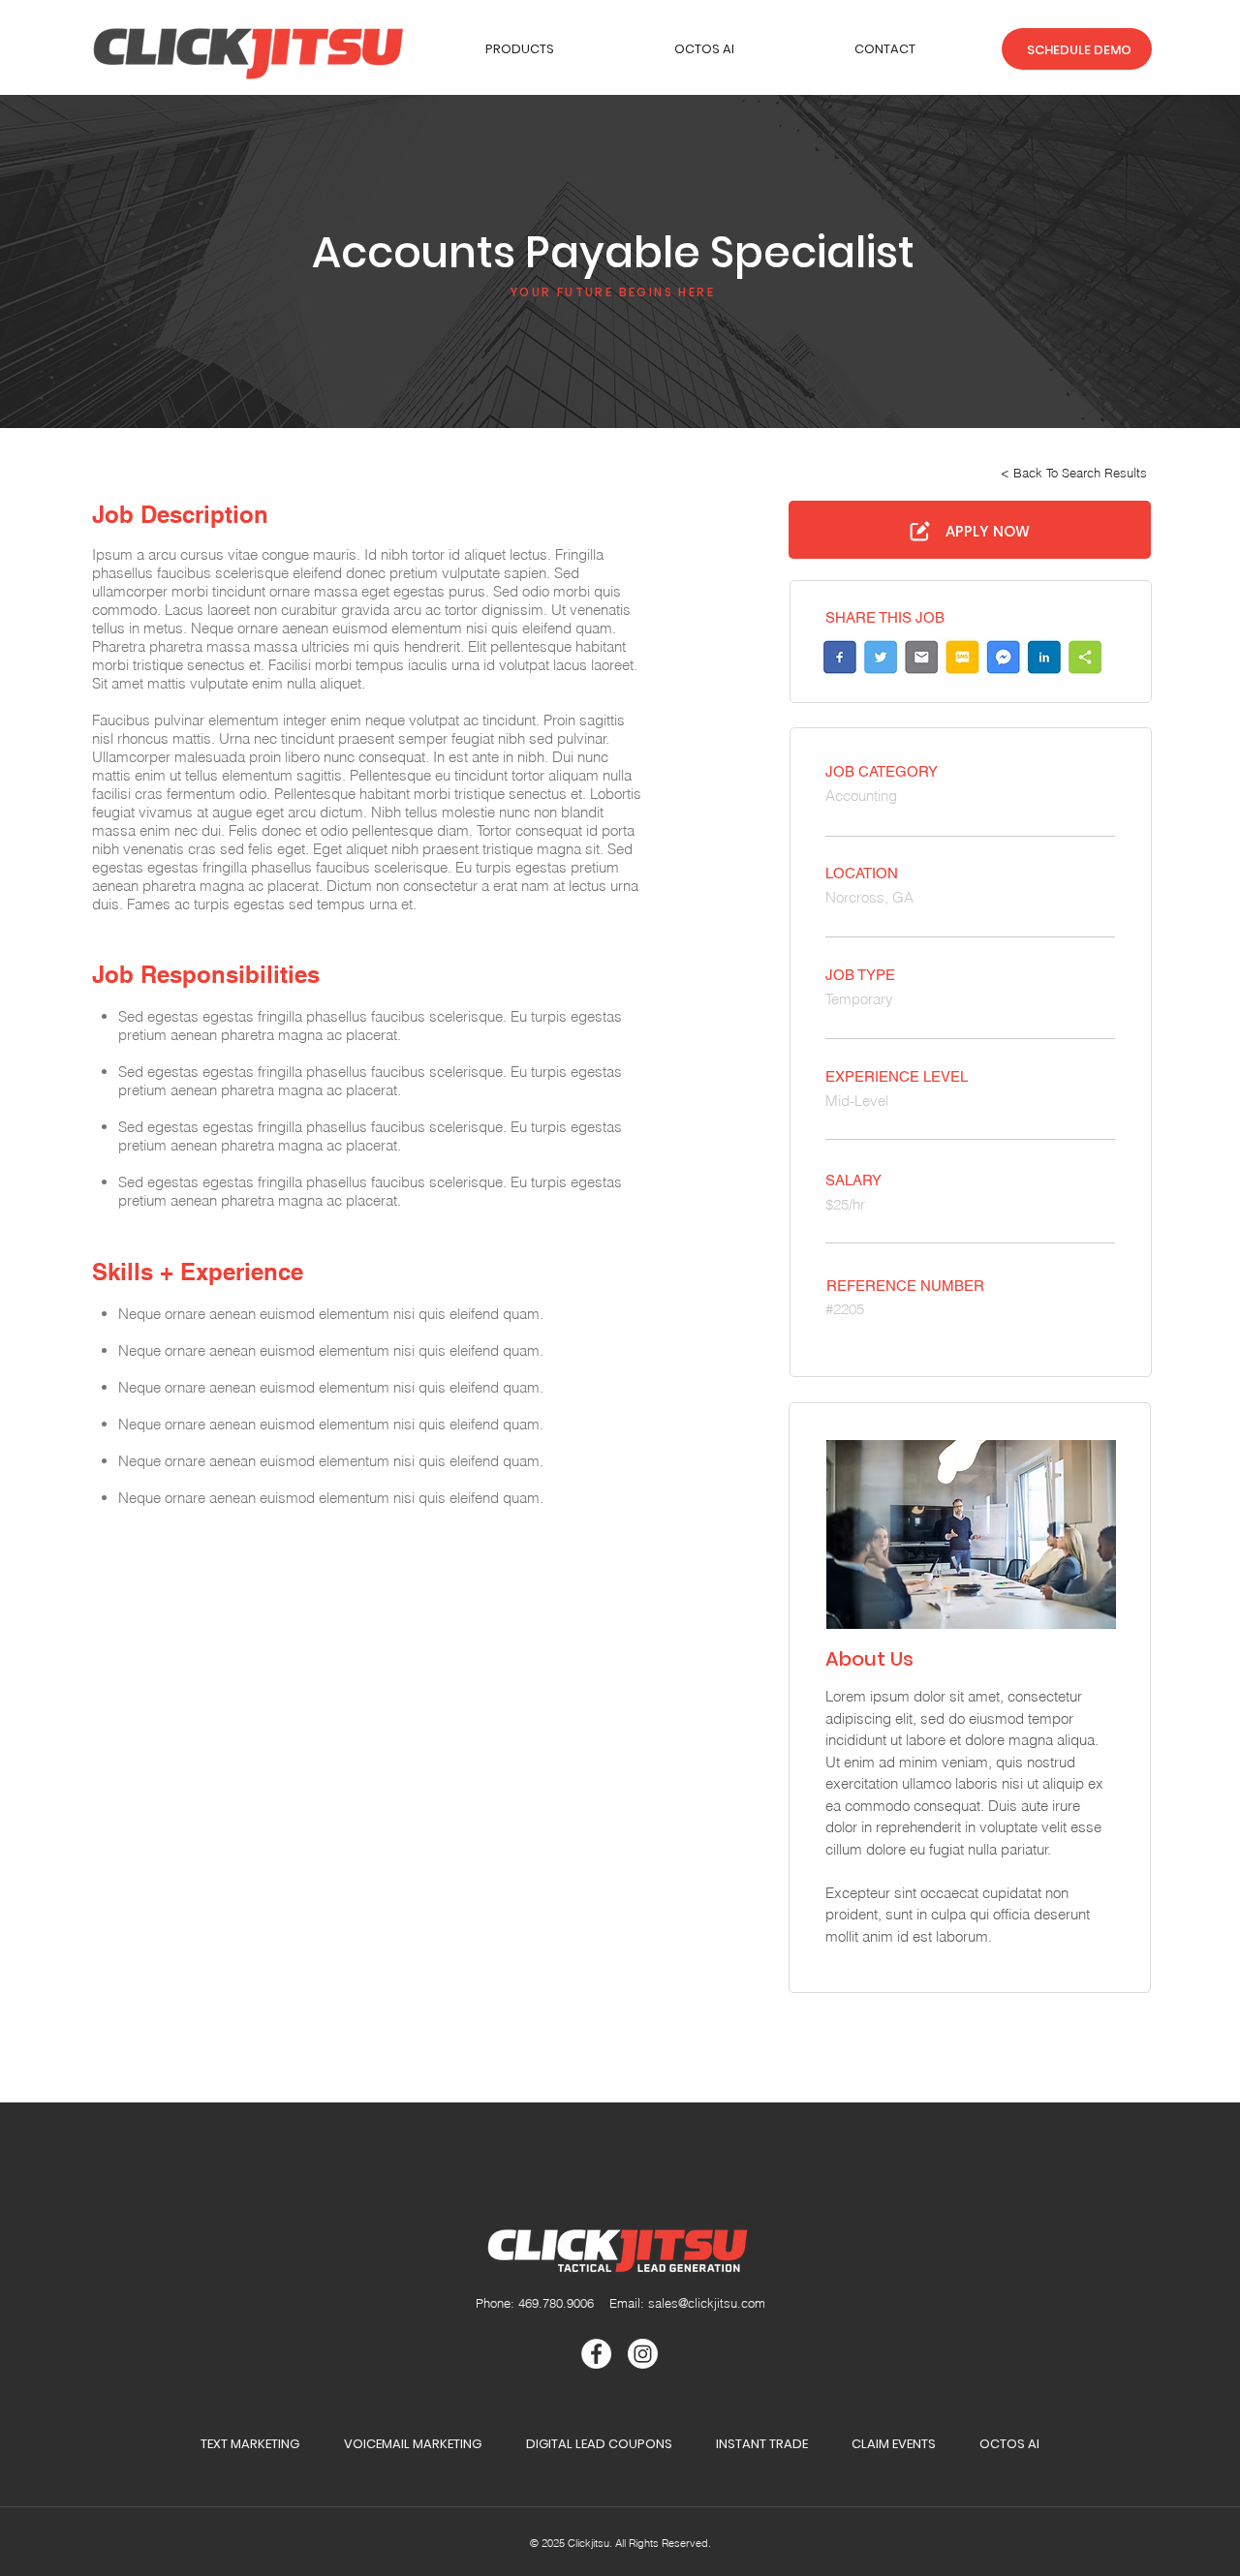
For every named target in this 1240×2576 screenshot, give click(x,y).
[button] (520, 49)
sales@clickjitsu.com (707, 2303)
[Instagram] (643, 2354)
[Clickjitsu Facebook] (596, 2354)
